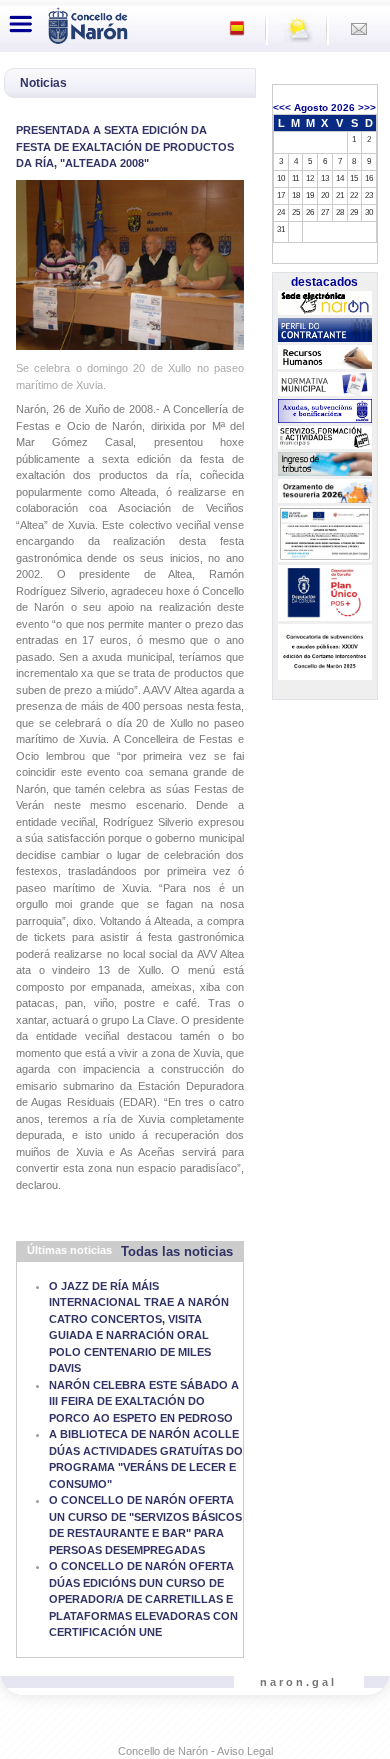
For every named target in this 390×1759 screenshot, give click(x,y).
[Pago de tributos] (324, 464)
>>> (367, 107)
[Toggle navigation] (21, 24)
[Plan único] (324, 593)
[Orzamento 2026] (324, 491)
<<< (282, 107)
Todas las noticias (177, 1251)
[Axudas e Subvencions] (324, 411)
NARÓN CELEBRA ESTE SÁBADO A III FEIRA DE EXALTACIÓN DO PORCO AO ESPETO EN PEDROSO (144, 1401)
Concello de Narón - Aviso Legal (195, 1751)
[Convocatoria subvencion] (324, 652)
